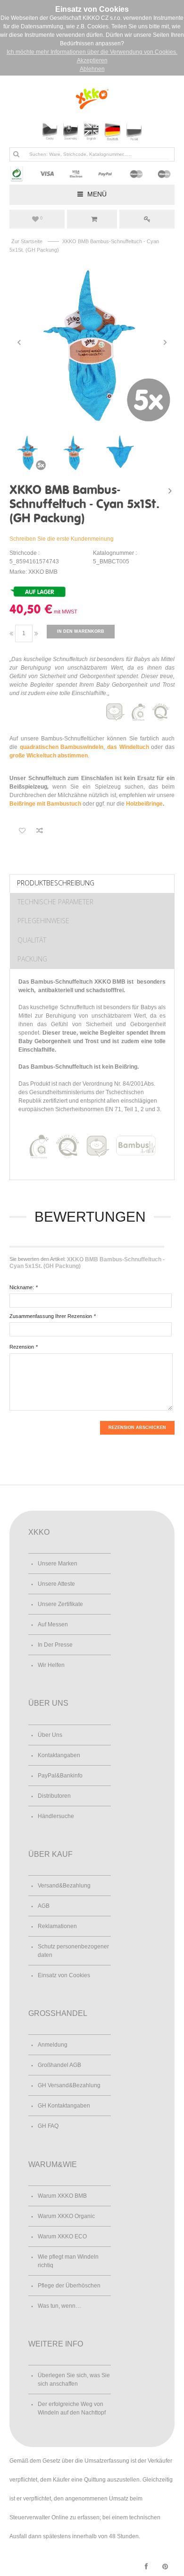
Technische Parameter (55, 902)
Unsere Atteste (56, 1584)
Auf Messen (53, 1624)
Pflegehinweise (43, 921)
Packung (32, 959)
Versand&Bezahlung (64, 1886)
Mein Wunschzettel (41, 218)
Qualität (32, 940)
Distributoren (54, 1796)
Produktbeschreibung (56, 883)
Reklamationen (57, 1926)
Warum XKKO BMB (62, 2196)
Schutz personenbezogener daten (73, 1951)
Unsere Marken (58, 1564)
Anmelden (147, 219)
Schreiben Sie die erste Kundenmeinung (62, 539)
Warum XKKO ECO (62, 2236)
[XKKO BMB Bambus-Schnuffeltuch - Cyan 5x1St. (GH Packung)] (92, 342)
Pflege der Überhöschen (69, 2286)
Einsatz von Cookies (64, 1975)
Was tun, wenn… (59, 2306)
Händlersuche (56, 1816)
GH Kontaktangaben (64, 2106)
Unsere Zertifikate (60, 1604)
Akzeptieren (92, 60)
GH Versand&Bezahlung (69, 2085)
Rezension (22, 1347)
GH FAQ (48, 2126)
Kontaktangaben (59, 1755)
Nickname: (22, 1287)
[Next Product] (170, 491)
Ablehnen (92, 69)
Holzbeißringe (144, 804)
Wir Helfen (51, 1665)
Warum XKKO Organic (66, 2216)
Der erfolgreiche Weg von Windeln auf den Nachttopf (72, 2408)
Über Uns (50, 1735)
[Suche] (16, 154)
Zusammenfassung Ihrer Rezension (51, 1316)
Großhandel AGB (59, 2065)
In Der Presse (55, 1645)
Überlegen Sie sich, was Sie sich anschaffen (74, 2380)
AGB (44, 1906)
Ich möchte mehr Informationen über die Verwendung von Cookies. (92, 52)
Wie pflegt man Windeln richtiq (68, 2261)
